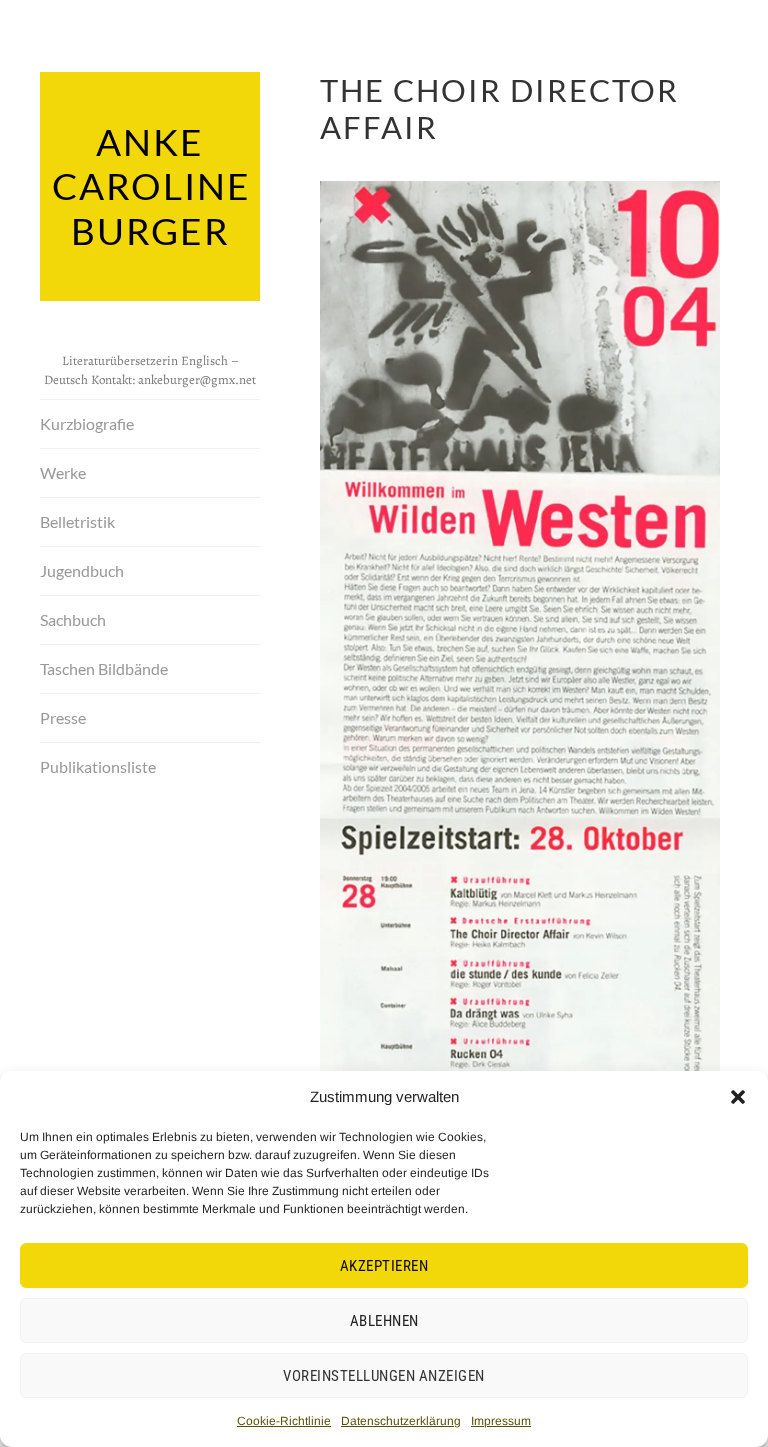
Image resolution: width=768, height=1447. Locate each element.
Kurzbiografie (87, 423)
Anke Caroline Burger (151, 186)
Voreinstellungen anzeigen (384, 1376)
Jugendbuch (82, 570)
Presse (63, 717)
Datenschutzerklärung (401, 1421)
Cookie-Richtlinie (284, 1421)
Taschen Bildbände (104, 668)
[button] (738, 1097)
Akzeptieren (384, 1266)
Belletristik (77, 521)
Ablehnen (384, 1321)
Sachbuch (73, 619)
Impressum (501, 1421)
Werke (63, 472)
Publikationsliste (98, 766)
